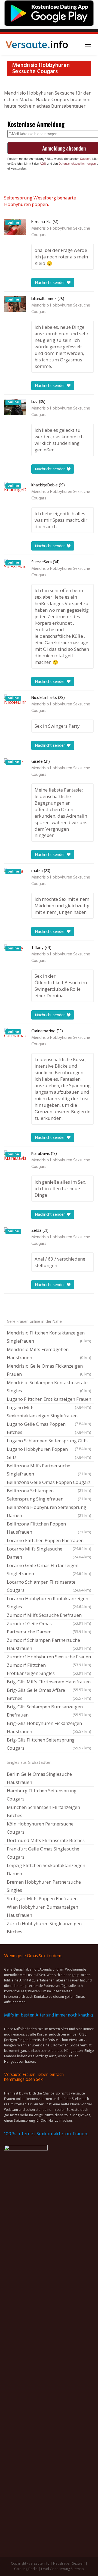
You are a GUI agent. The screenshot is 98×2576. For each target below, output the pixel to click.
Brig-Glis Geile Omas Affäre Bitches (49, 1694)
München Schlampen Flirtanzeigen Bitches (43, 1811)
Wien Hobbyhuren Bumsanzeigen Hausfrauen (42, 1911)
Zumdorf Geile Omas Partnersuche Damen (49, 1628)
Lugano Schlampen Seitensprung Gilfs (49, 1441)
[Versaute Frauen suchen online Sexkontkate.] (37, 45)
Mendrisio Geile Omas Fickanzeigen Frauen (49, 1370)
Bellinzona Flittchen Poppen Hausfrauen (49, 1528)
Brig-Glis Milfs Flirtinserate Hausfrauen (49, 1682)
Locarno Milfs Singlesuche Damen (49, 1553)
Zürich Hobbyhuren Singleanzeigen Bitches (44, 1928)
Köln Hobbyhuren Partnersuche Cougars (40, 1828)
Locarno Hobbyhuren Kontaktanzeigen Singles (49, 1603)
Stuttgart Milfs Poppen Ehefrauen (42, 1898)
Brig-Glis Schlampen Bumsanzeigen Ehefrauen (49, 1711)
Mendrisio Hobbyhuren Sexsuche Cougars (61, 232)
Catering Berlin (26, 2569)
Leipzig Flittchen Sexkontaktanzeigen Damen (46, 1869)
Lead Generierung (56, 2569)
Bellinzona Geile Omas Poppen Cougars (49, 1483)
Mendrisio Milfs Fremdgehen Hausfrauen (49, 1353)
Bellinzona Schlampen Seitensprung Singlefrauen (49, 1495)
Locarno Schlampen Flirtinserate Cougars (49, 1586)
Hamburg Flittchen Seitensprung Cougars (42, 1795)
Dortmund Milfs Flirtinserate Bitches (46, 1840)
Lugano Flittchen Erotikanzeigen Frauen (49, 1400)
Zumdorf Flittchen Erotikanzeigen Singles (49, 1669)
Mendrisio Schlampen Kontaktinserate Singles (49, 1387)
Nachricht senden (51, 282)
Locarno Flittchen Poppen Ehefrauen (49, 1541)
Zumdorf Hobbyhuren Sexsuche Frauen (49, 1657)
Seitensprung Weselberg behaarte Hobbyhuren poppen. (40, 201)
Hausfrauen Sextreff (69, 2563)
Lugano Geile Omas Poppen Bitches (49, 1428)
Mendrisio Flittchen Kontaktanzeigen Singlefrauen (49, 1337)
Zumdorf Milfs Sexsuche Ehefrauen (49, 1616)
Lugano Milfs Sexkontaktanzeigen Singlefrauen (49, 1412)
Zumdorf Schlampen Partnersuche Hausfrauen (49, 1644)
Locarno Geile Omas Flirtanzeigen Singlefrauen (49, 1569)
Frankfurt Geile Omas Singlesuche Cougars (43, 1853)
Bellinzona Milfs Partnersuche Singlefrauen (49, 1470)
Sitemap (77, 2569)
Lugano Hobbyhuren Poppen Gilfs (49, 1453)
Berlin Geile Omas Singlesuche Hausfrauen (39, 1778)
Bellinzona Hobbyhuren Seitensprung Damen (49, 1511)
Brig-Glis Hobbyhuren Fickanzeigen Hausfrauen (49, 1727)
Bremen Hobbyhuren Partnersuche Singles (44, 1886)
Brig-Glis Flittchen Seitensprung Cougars (49, 1744)
